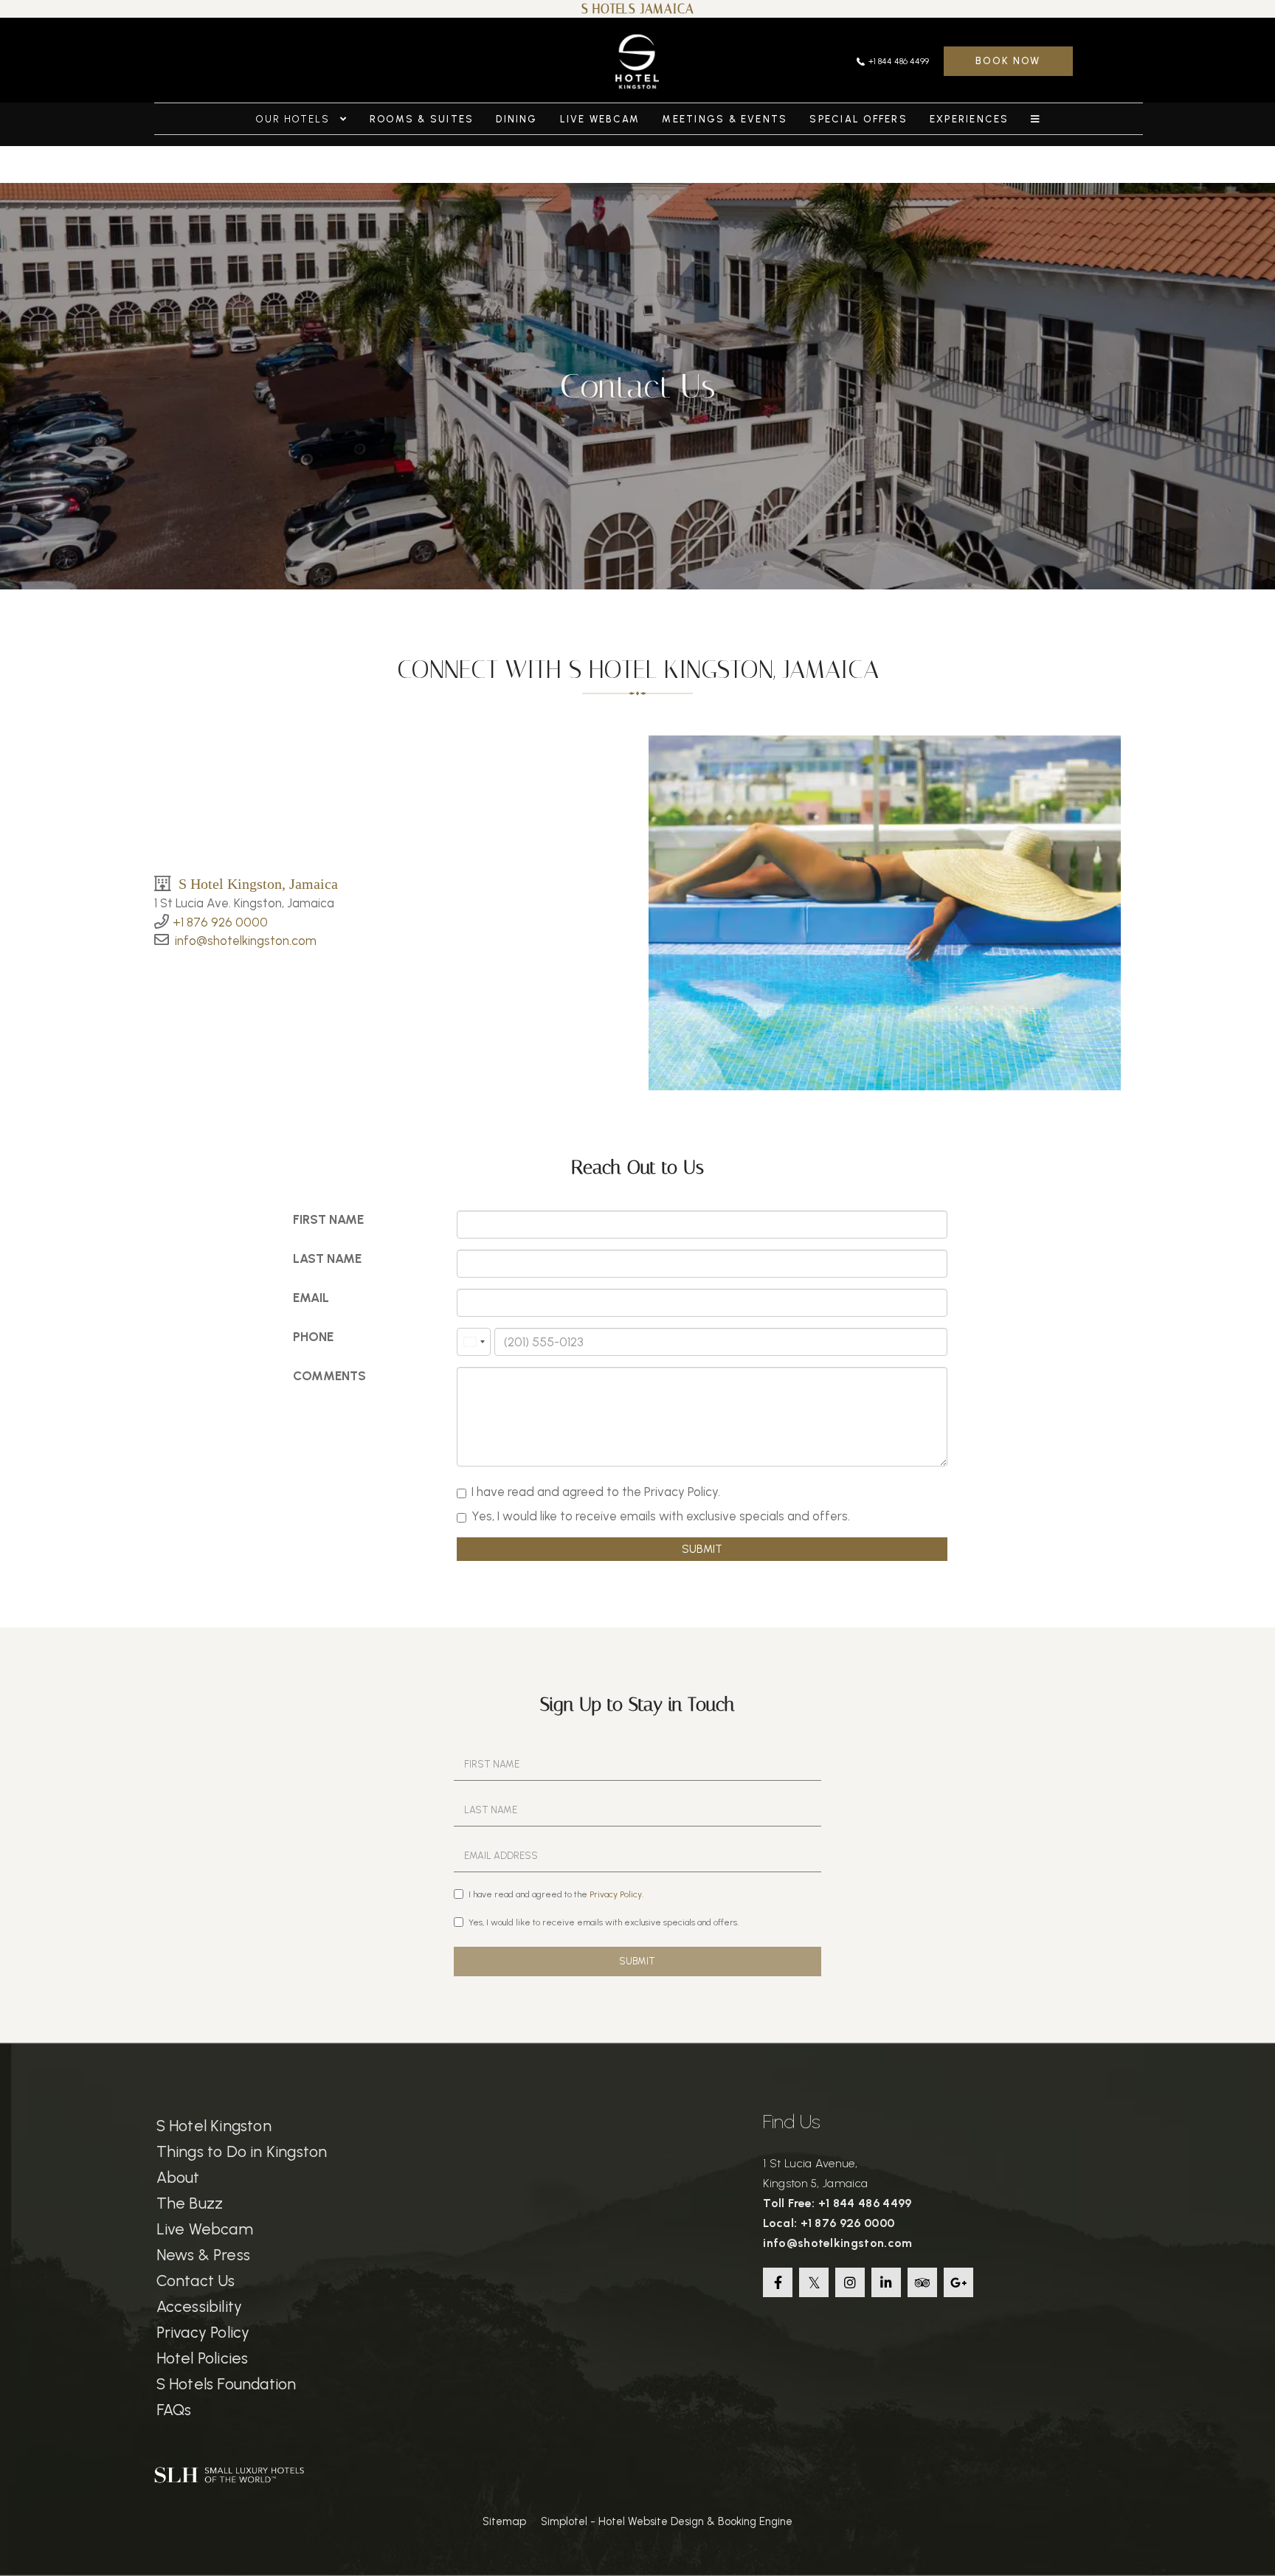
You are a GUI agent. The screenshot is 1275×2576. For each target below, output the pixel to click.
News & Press (204, 2255)
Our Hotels (295, 119)
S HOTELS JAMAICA (638, 9)
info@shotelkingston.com (246, 941)
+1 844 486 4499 (899, 61)
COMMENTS (329, 1376)
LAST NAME (327, 1258)
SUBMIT (702, 1549)
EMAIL (311, 1298)
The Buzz (190, 2203)
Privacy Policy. (616, 1894)
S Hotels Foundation (227, 2384)
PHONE (313, 1337)
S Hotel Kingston (214, 2126)
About (178, 2177)
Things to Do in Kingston (242, 2151)
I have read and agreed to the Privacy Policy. (596, 1492)
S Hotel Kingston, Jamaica (258, 883)
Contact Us (196, 2281)
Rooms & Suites (422, 119)
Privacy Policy (203, 2332)
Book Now (1008, 61)
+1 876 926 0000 (220, 922)
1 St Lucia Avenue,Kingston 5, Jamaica (815, 2173)
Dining (516, 119)
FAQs (174, 2410)
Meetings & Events (725, 119)
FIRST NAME (328, 1219)
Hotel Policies (203, 2358)
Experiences (970, 119)
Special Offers (858, 119)
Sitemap (504, 2521)
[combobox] (474, 1342)
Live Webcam (600, 119)
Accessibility (200, 2306)
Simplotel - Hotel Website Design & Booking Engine (667, 2521)
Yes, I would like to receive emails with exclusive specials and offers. (661, 1516)
